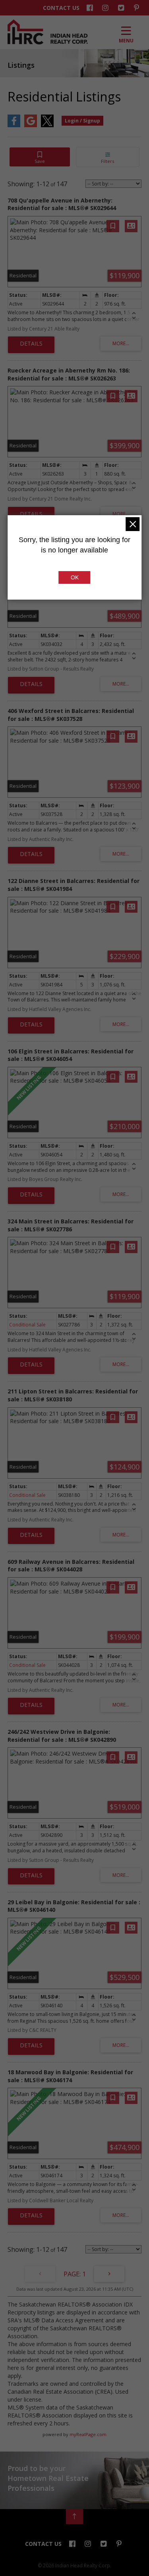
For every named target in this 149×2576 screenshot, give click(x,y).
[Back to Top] (75, 2517)
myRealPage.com (88, 2434)
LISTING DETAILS (31, 345)
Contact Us (61, 8)
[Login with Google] (31, 125)
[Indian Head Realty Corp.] (48, 42)
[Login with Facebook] (14, 125)
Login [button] (82, 121)
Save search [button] (40, 157)
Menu (126, 40)
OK (75, 577)
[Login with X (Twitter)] (47, 125)
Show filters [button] (108, 157)
